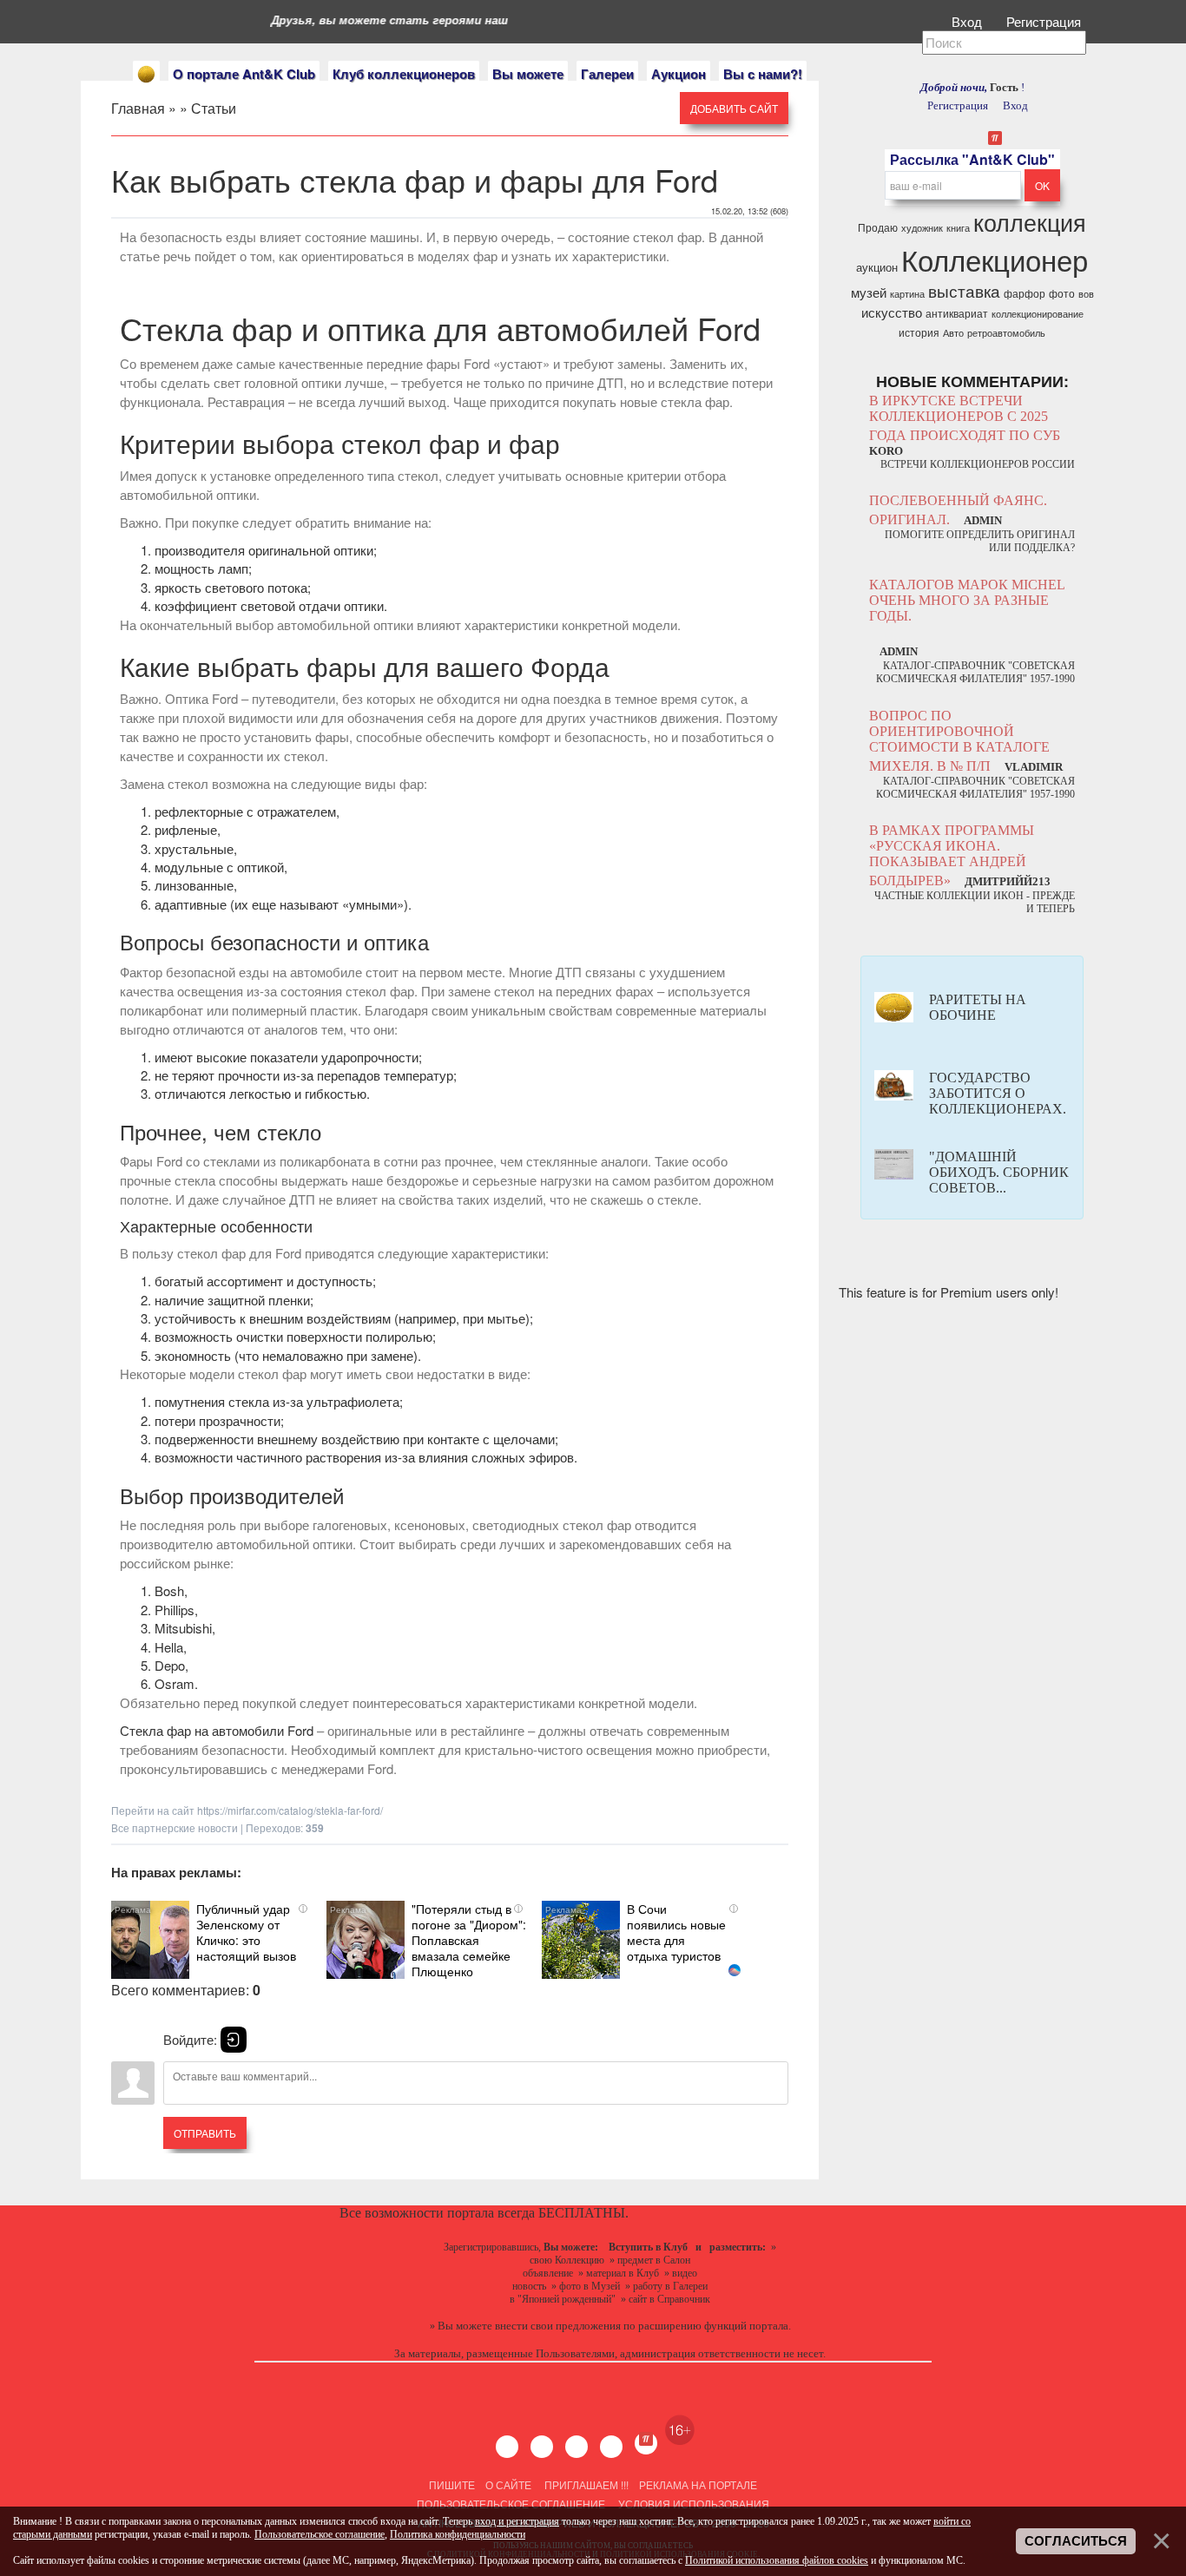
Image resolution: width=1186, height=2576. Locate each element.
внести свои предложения (558, 2326)
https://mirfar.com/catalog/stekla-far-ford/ (290, 1810)
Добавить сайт (734, 108)
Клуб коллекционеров (404, 74)
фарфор (1025, 293)
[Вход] (234, 2040)
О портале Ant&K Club (244, 74)
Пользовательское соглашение (511, 2504)
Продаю (878, 227)
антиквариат (957, 313)
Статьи (214, 108)
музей (869, 292)
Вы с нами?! (763, 74)
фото (1062, 293)
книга (958, 228)
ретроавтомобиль (1006, 333)
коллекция (1030, 222)
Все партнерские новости (175, 1827)
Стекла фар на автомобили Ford (217, 1730)
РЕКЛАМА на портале (698, 2484)
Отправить (205, 2133)
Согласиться (1076, 2541)
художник (922, 228)
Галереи (607, 74)
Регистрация (1045, 21)
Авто (953, 333)
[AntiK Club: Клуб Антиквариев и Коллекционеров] (146, 74)
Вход (969, 21)
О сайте (508, 2484)
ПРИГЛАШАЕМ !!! (586, 2484)
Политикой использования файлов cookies (777, 2560)
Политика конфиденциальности (458, 2534)
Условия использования (692, 2504)
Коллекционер (995, 259)
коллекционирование (1038, 314)
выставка (964, 291)
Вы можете (528, 74)
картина (907, 294)
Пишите (452, 2484)
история (919, 332)
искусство (892, 312)
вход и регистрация (517, 2521)
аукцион (877, 267)
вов (1086, 294)
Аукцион (679, 74)
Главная (138, 108)
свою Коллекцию (567, 2260)
